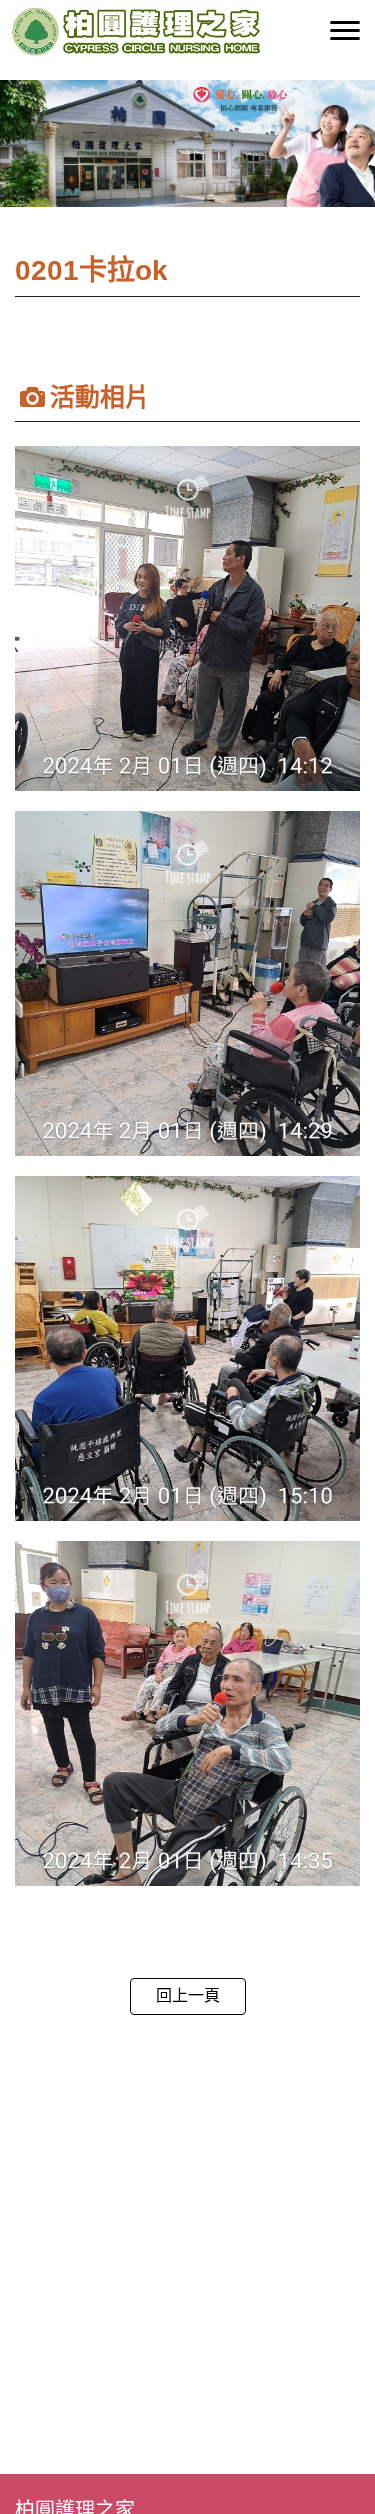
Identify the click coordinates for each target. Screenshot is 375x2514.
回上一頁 (188, 1995)
